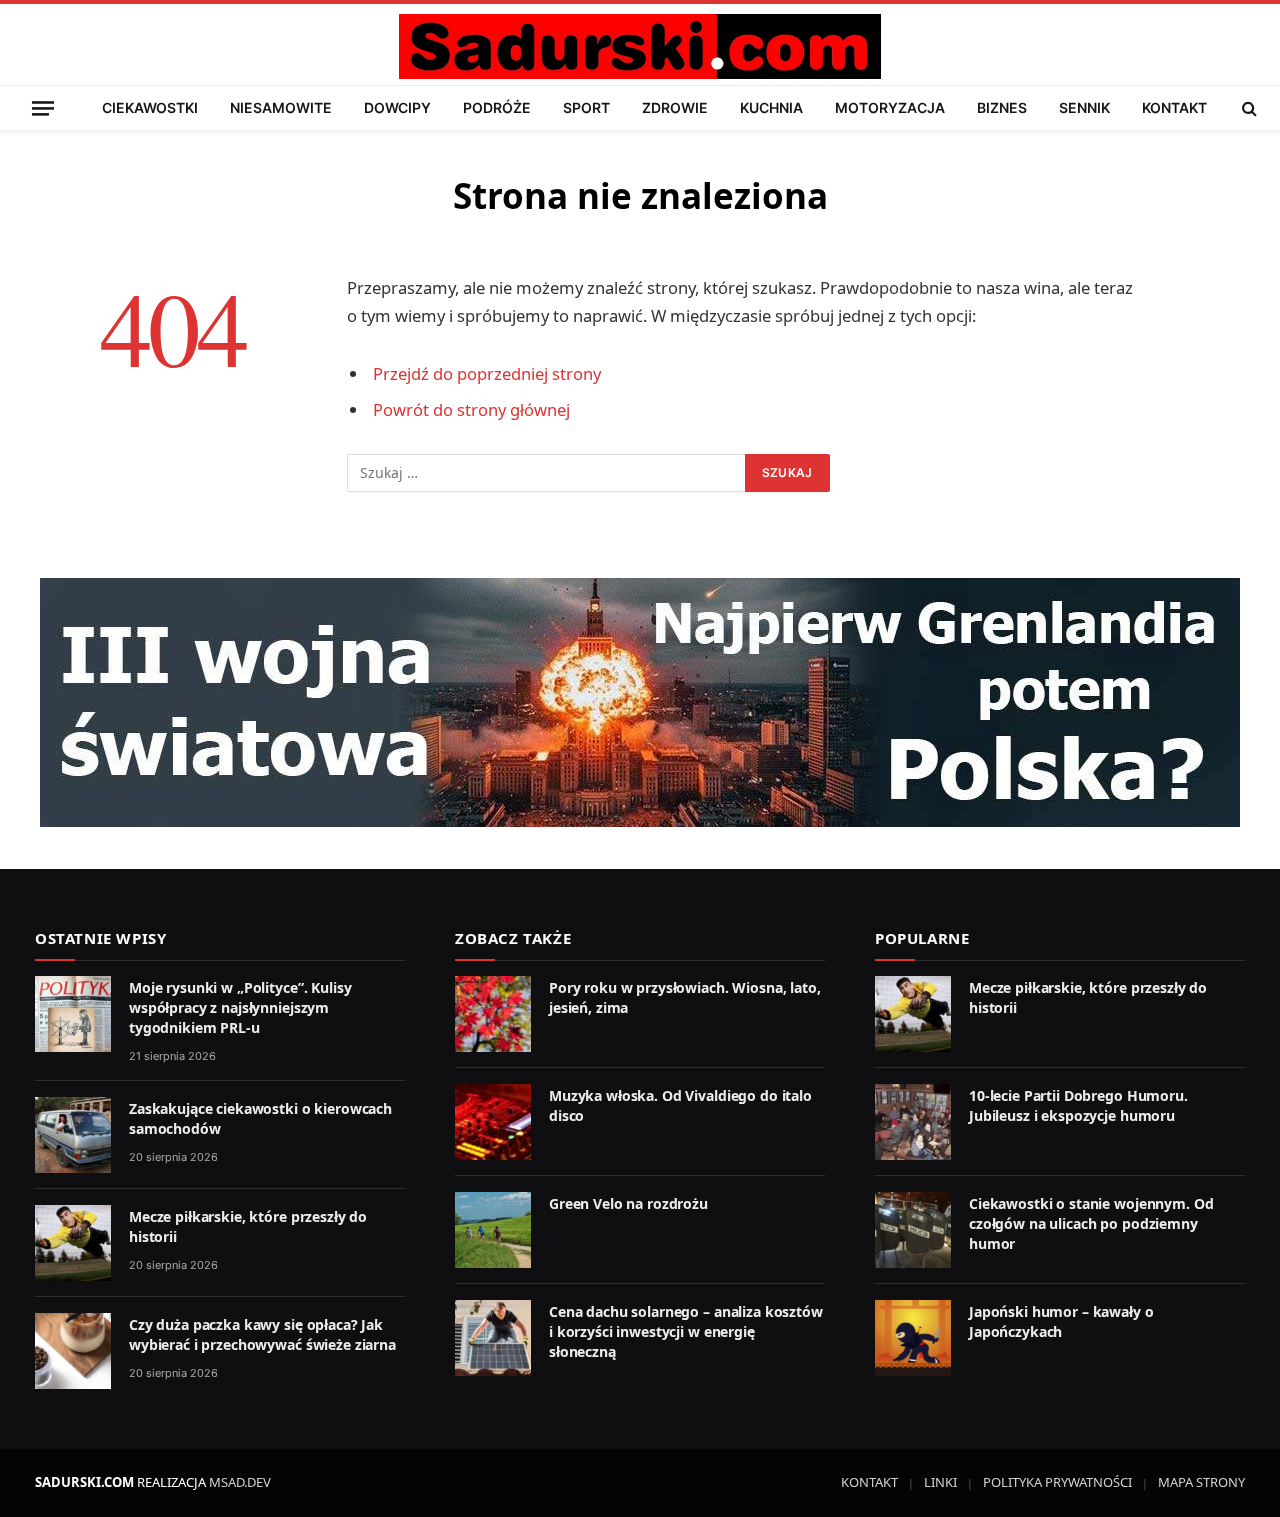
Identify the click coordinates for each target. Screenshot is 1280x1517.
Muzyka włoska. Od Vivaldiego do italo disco (680, 1105)
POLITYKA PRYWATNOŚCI (1057, 1482)
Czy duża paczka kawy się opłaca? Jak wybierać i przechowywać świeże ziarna (262, 1334)
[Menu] (43, 107)
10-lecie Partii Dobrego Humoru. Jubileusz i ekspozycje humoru (1078, 1105)
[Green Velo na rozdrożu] (493, 1230)
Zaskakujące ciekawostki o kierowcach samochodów (260, 1118)
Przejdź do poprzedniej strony (487, 373)
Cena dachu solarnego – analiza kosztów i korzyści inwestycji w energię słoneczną (686, 1331)
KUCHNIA (771, 107)
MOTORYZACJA (890, 107)
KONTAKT (1174, 107)
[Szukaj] (1247, 108)
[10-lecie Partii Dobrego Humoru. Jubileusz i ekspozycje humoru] (913, 1122)
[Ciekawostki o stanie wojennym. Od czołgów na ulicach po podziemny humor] (913, 1230)
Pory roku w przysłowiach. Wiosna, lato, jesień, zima (685, 997)
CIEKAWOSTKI (150, 107)
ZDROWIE (675, 107)
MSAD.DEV (240, 1482)
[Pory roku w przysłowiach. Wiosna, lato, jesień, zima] (493, 1014)
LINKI (940, 1482)
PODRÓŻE (497, 107)
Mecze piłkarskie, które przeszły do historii (248, 1226)
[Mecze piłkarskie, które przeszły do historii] (73, 1243)
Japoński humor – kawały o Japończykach (1061, 1321)
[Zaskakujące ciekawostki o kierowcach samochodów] (73, 1135)
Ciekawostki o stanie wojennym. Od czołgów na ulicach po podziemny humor (1091, 1223)
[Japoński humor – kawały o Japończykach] (913, 1338)
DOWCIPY (397, 107)
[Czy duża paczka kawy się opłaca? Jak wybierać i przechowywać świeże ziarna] (73, 1351)
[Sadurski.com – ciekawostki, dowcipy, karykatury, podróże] (639, 46)
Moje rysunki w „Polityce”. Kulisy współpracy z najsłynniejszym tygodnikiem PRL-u (240, 1007)
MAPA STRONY (1201, 1482)
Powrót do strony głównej (471, 409)
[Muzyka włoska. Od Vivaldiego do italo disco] (493, 1122)
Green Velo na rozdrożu (628, 1203)
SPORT (586, 107)
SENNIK (1084, 107)
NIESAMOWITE (281, 107)
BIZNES (1002, 107)
